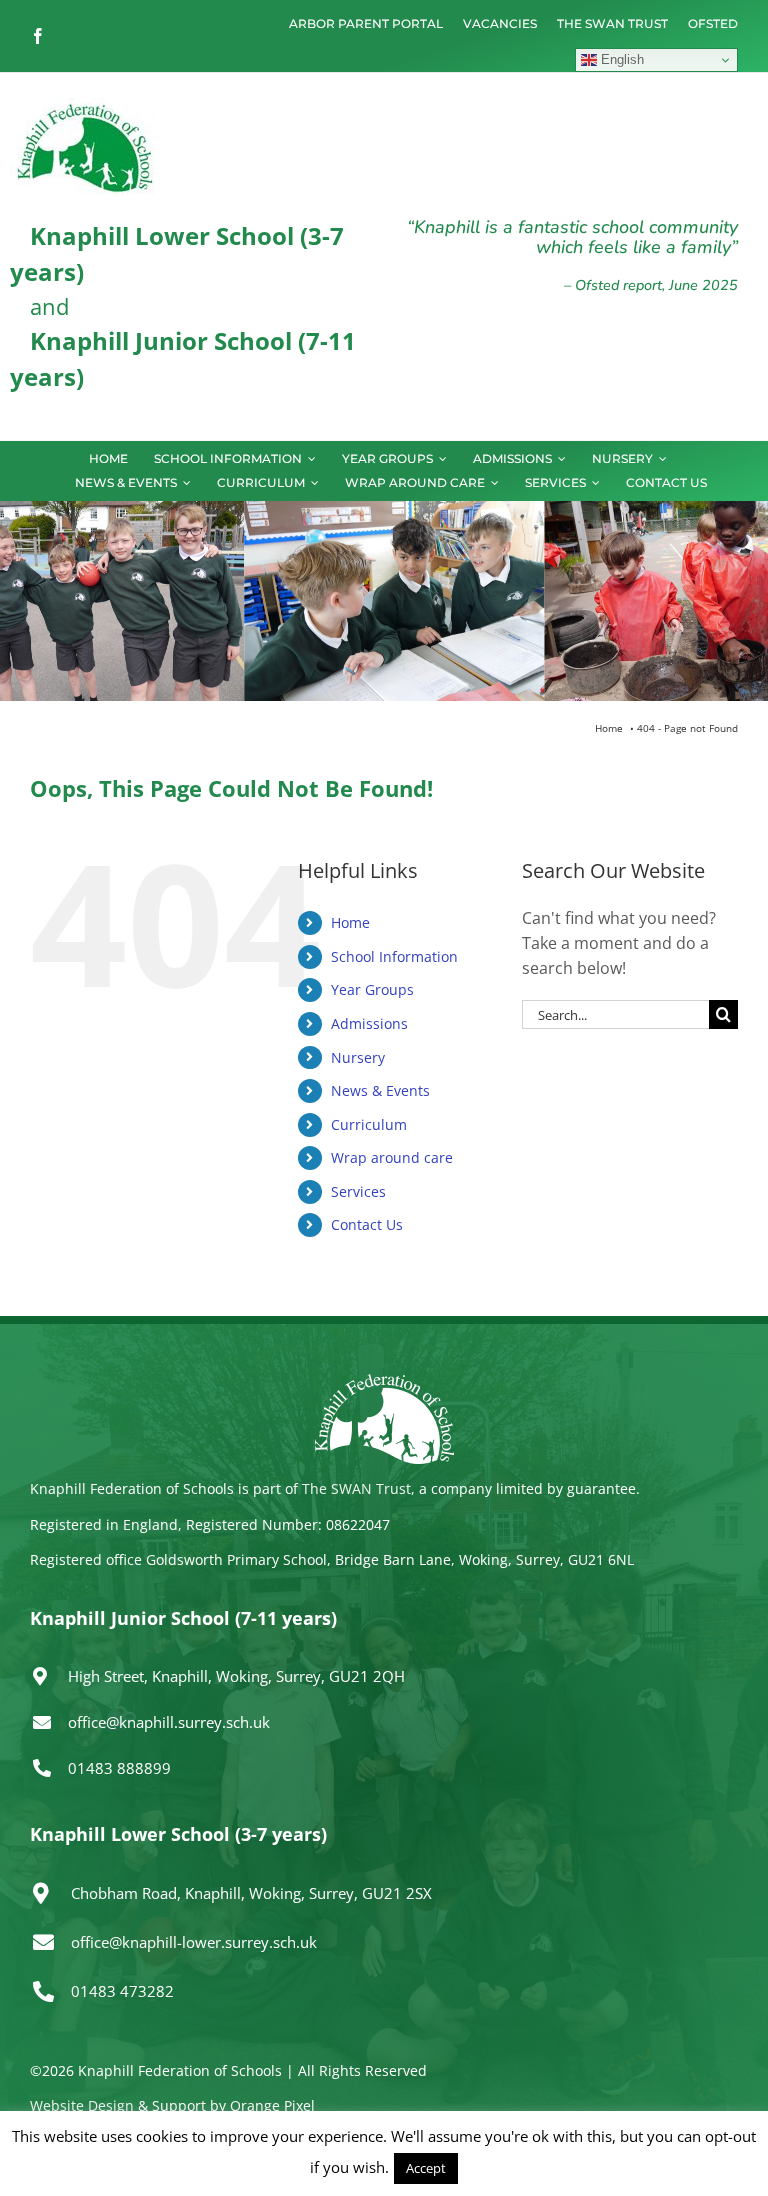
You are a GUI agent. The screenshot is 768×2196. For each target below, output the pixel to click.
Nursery (358, 1057)
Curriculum (369, 1124)
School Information (394, 956)
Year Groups (372, 989)
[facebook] (38, 36)
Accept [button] (426, 2168)
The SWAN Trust (356, 1488)
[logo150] (85, 106)
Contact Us (367, 1224)
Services (358, 1191)
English (620, 59)
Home (350, 922)
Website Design (82, 2105)
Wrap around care (392, 1157)
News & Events (380, 1090)
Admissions (369, 1023)
